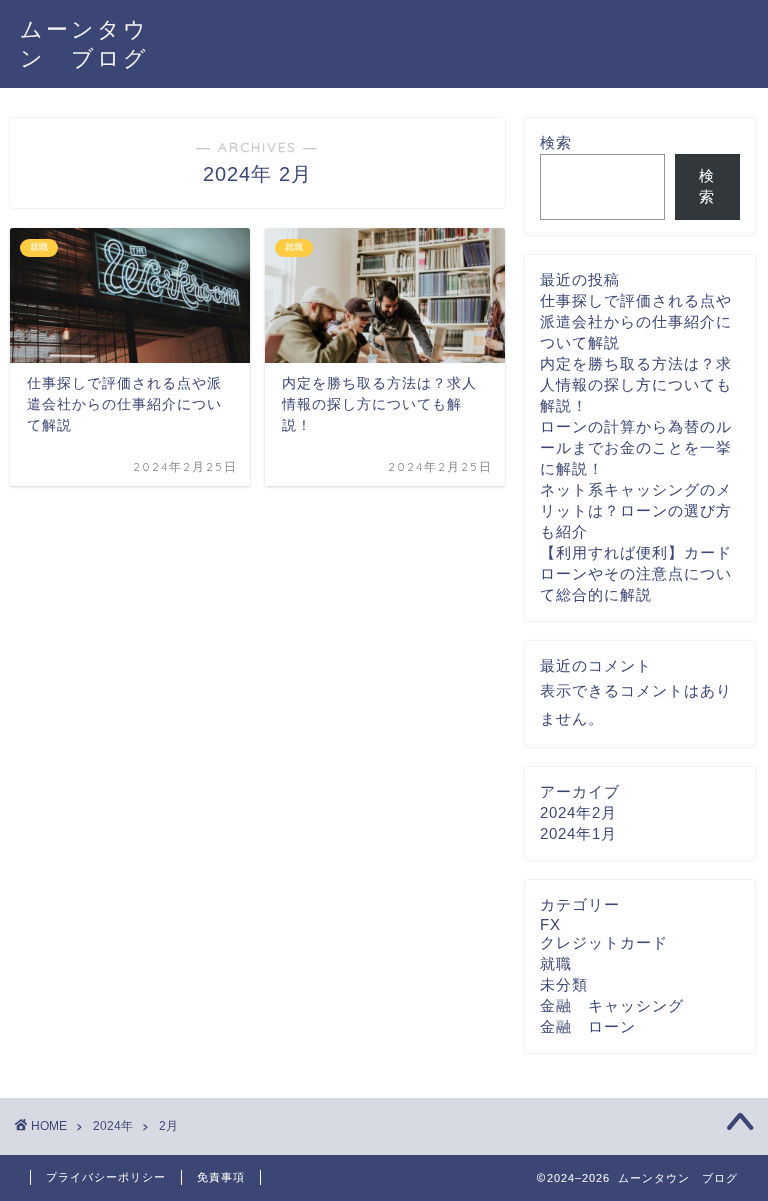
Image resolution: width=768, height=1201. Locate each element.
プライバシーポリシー (106, 1177)
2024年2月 (578, 812)
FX (550, 924)
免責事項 (221, 1177)
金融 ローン (588, 1026)
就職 (556, 963)
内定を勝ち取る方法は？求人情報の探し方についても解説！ (636, 384)
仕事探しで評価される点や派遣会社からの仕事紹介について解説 (636, 321)
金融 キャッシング (612, 1005)
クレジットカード (604, 942)
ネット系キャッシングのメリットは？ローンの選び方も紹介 (636, 510)
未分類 (564, 984)
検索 (556, 142)
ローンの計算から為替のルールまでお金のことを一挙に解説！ (636, 447)
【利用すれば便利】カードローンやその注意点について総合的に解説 (636, 573)
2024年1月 (578, 833)
